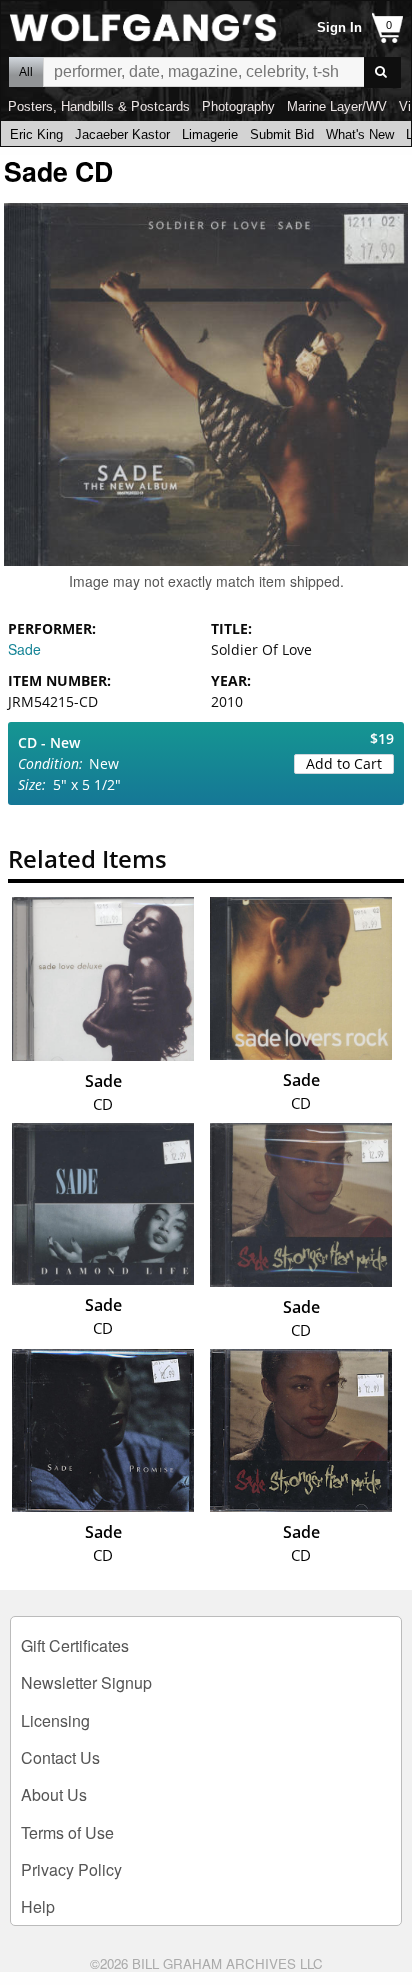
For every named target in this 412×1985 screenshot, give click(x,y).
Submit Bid (282, 134)
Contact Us (60, 1757)
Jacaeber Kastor (122, 134)
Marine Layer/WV (337, 106)
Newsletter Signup (86, 1682)
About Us (54, 1794)
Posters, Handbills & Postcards (99, 106)
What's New (360, 134)
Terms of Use (67, 1832)
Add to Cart (344, 763)
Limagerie (210, 134)
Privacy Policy (71, 1869)
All (26, 72)
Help (38, 1906)
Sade (24, 649)
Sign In (339, 27)
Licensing (55, 1720)
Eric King (36, 134)
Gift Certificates (75, 1645)
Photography (238, 106)
